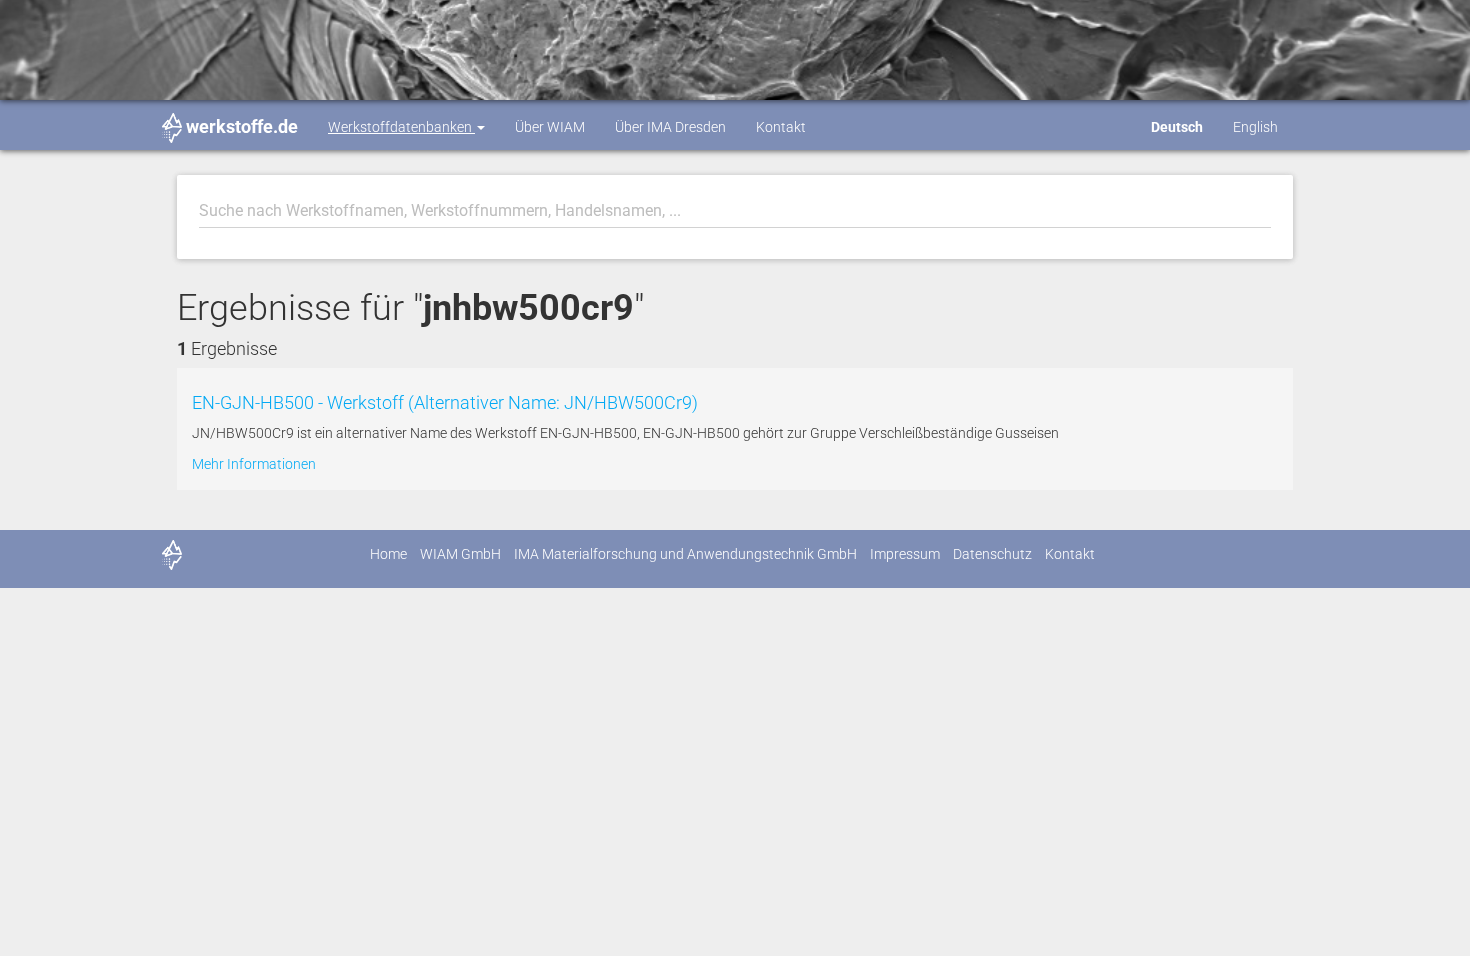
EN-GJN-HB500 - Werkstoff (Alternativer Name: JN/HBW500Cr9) (445, 402)
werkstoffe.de (242, 126)
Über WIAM (550, 127)
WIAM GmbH (460, 554)
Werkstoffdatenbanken (401, 127)
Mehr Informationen (254, 464)
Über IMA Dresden (670, 127)
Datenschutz (992, 554)
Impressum (905, 554)
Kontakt (781, 127)
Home (388, 554)
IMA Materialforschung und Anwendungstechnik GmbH (685, 554)
